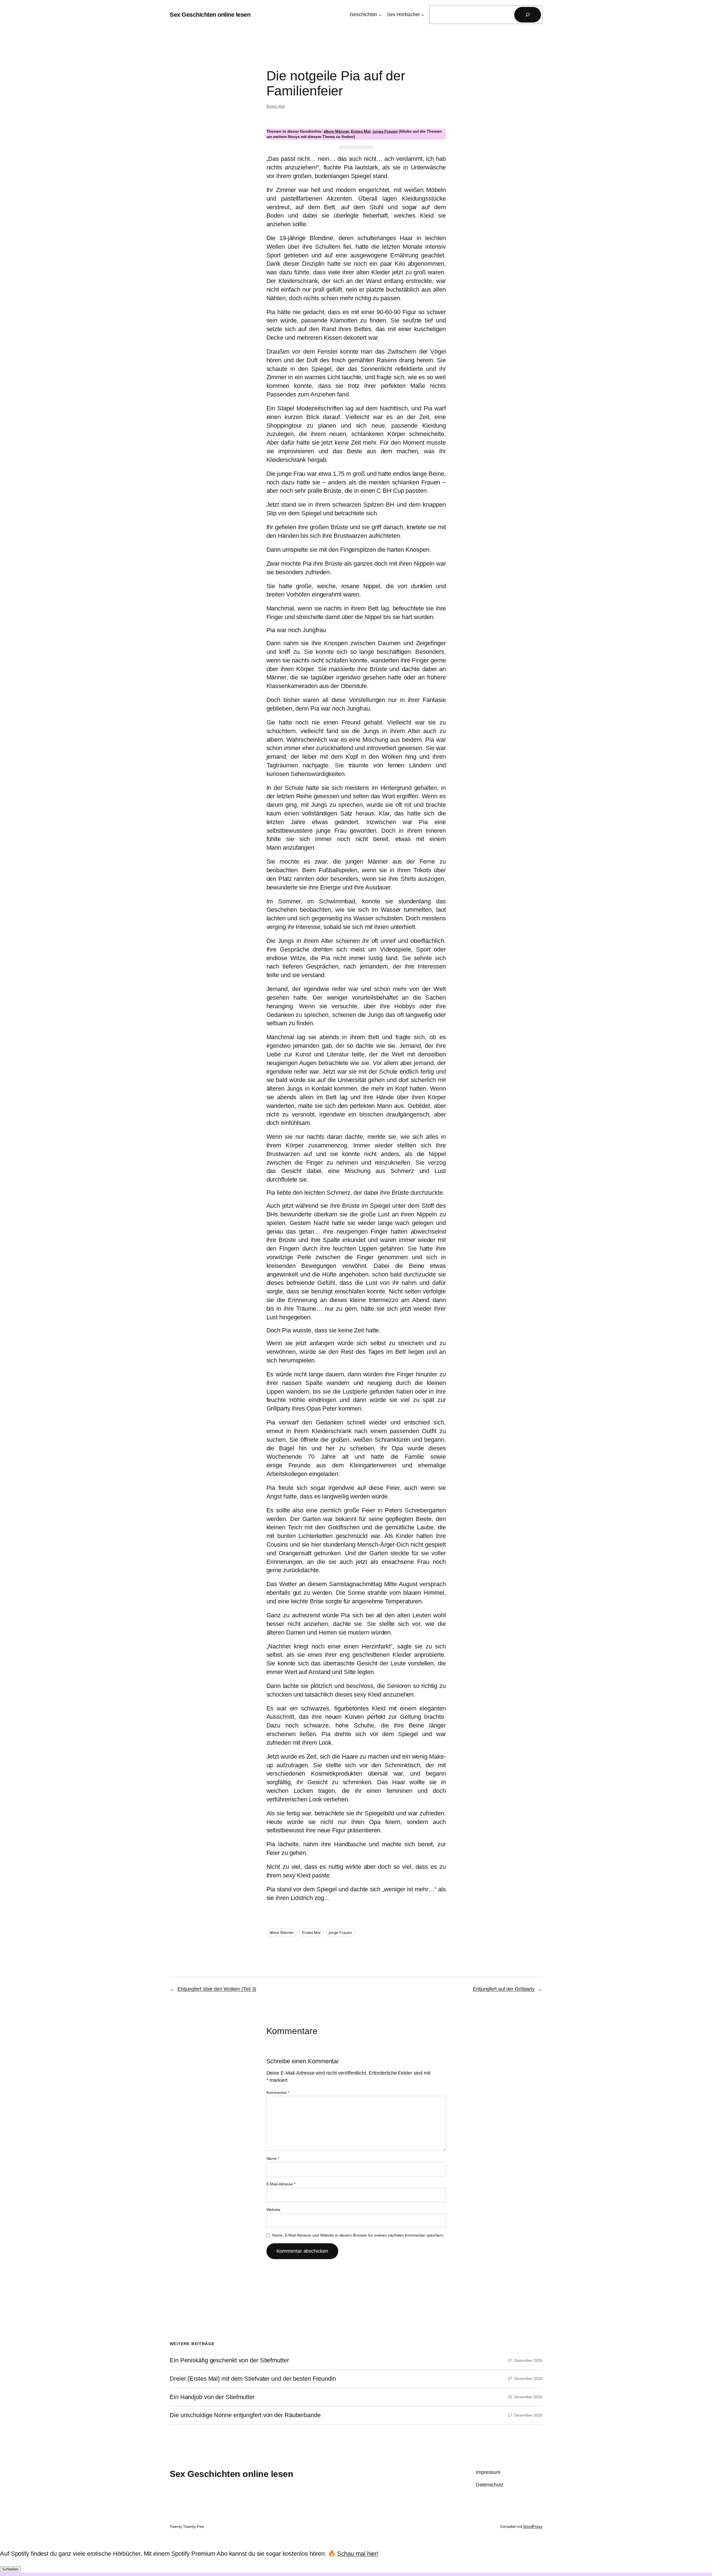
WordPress (533, 2526)
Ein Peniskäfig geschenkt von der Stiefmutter (229, 2360)
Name (273, 2158)
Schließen (10, 2569)
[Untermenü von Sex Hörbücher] (423, 15)
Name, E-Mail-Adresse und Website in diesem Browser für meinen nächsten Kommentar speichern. (358, 2235)
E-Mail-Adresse (281, 2184)
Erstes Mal (276, 106)
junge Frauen (385, 131)
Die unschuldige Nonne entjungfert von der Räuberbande (245, 2415)
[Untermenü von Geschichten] (380, 15)
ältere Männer (336, 131)
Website (273, 2210)
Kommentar (278, 2092)
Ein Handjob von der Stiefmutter (212, 2397)
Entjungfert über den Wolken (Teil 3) (217, 1989)
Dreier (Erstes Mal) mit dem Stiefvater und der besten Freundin (253, 2379)
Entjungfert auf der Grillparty (504, 1989)
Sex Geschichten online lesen (210, 15)
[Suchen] (528, 15)
